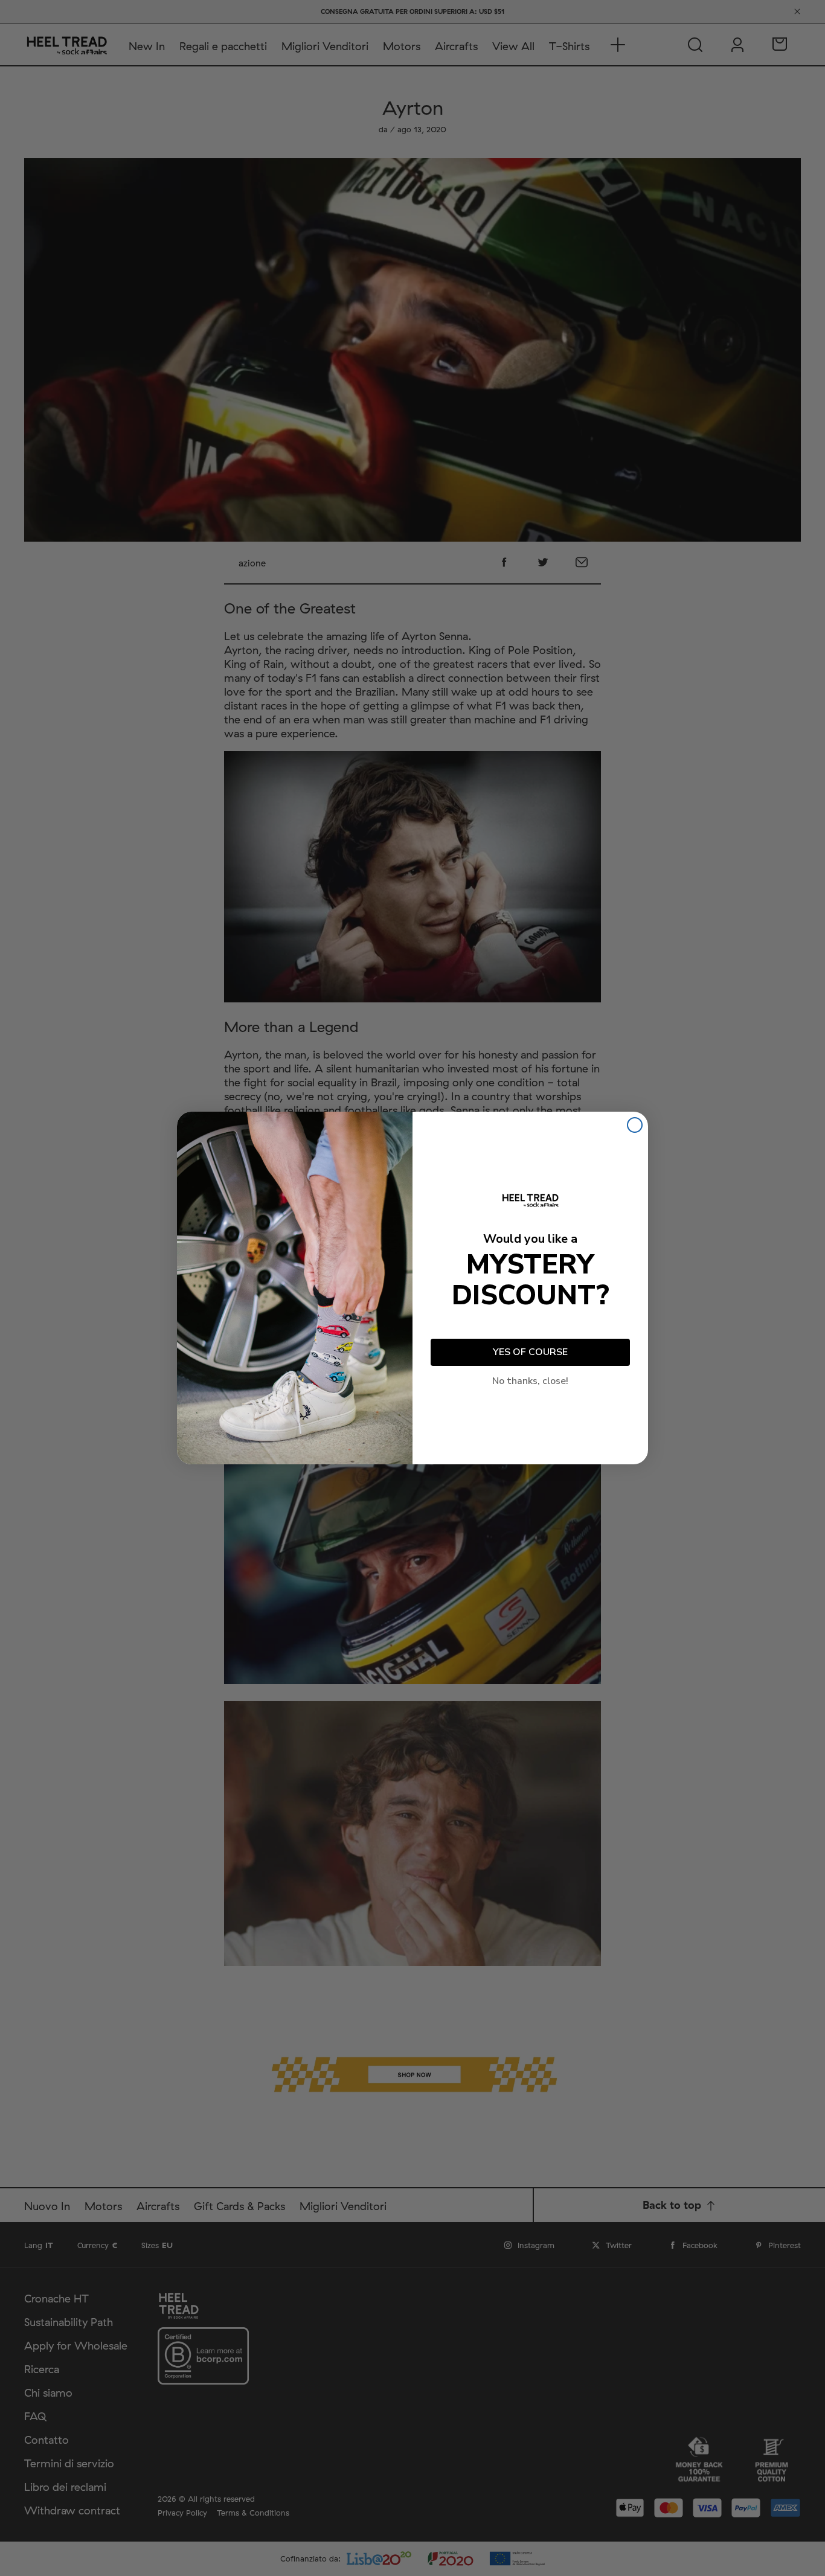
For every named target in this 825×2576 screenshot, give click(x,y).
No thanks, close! (530, 1381)
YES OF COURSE (530, 1352)
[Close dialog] (635, 1125)
